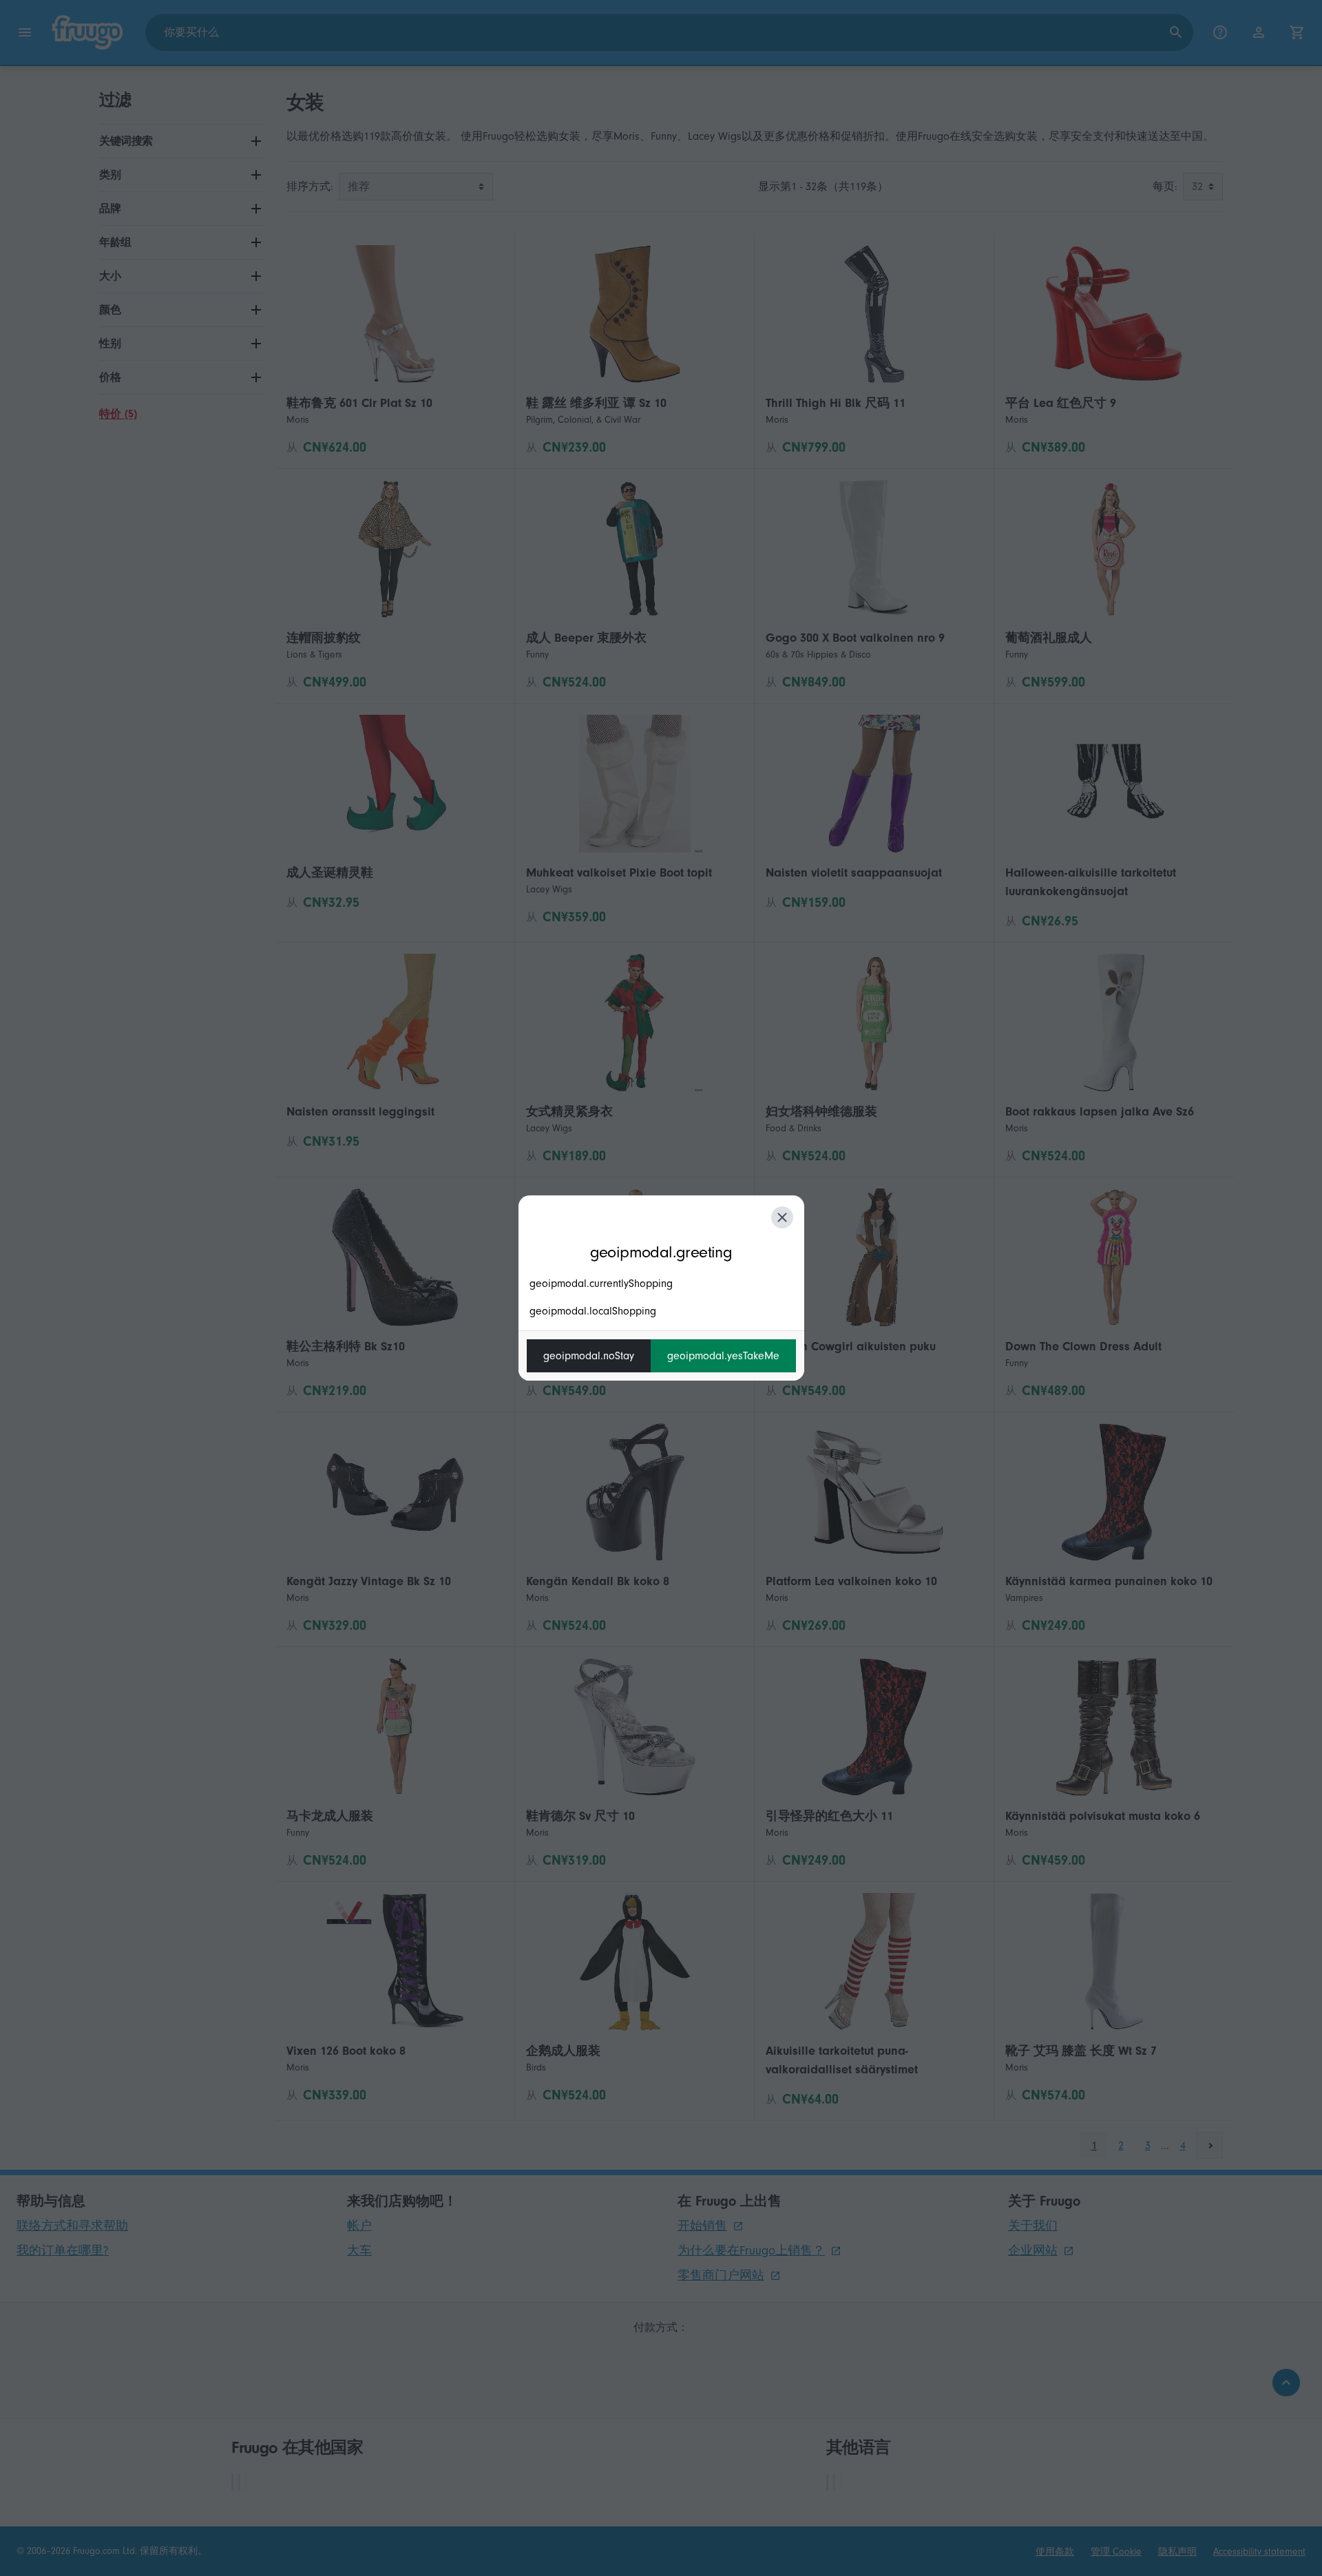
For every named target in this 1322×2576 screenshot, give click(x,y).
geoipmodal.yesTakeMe (723, 1356)
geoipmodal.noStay (589, 1356)
